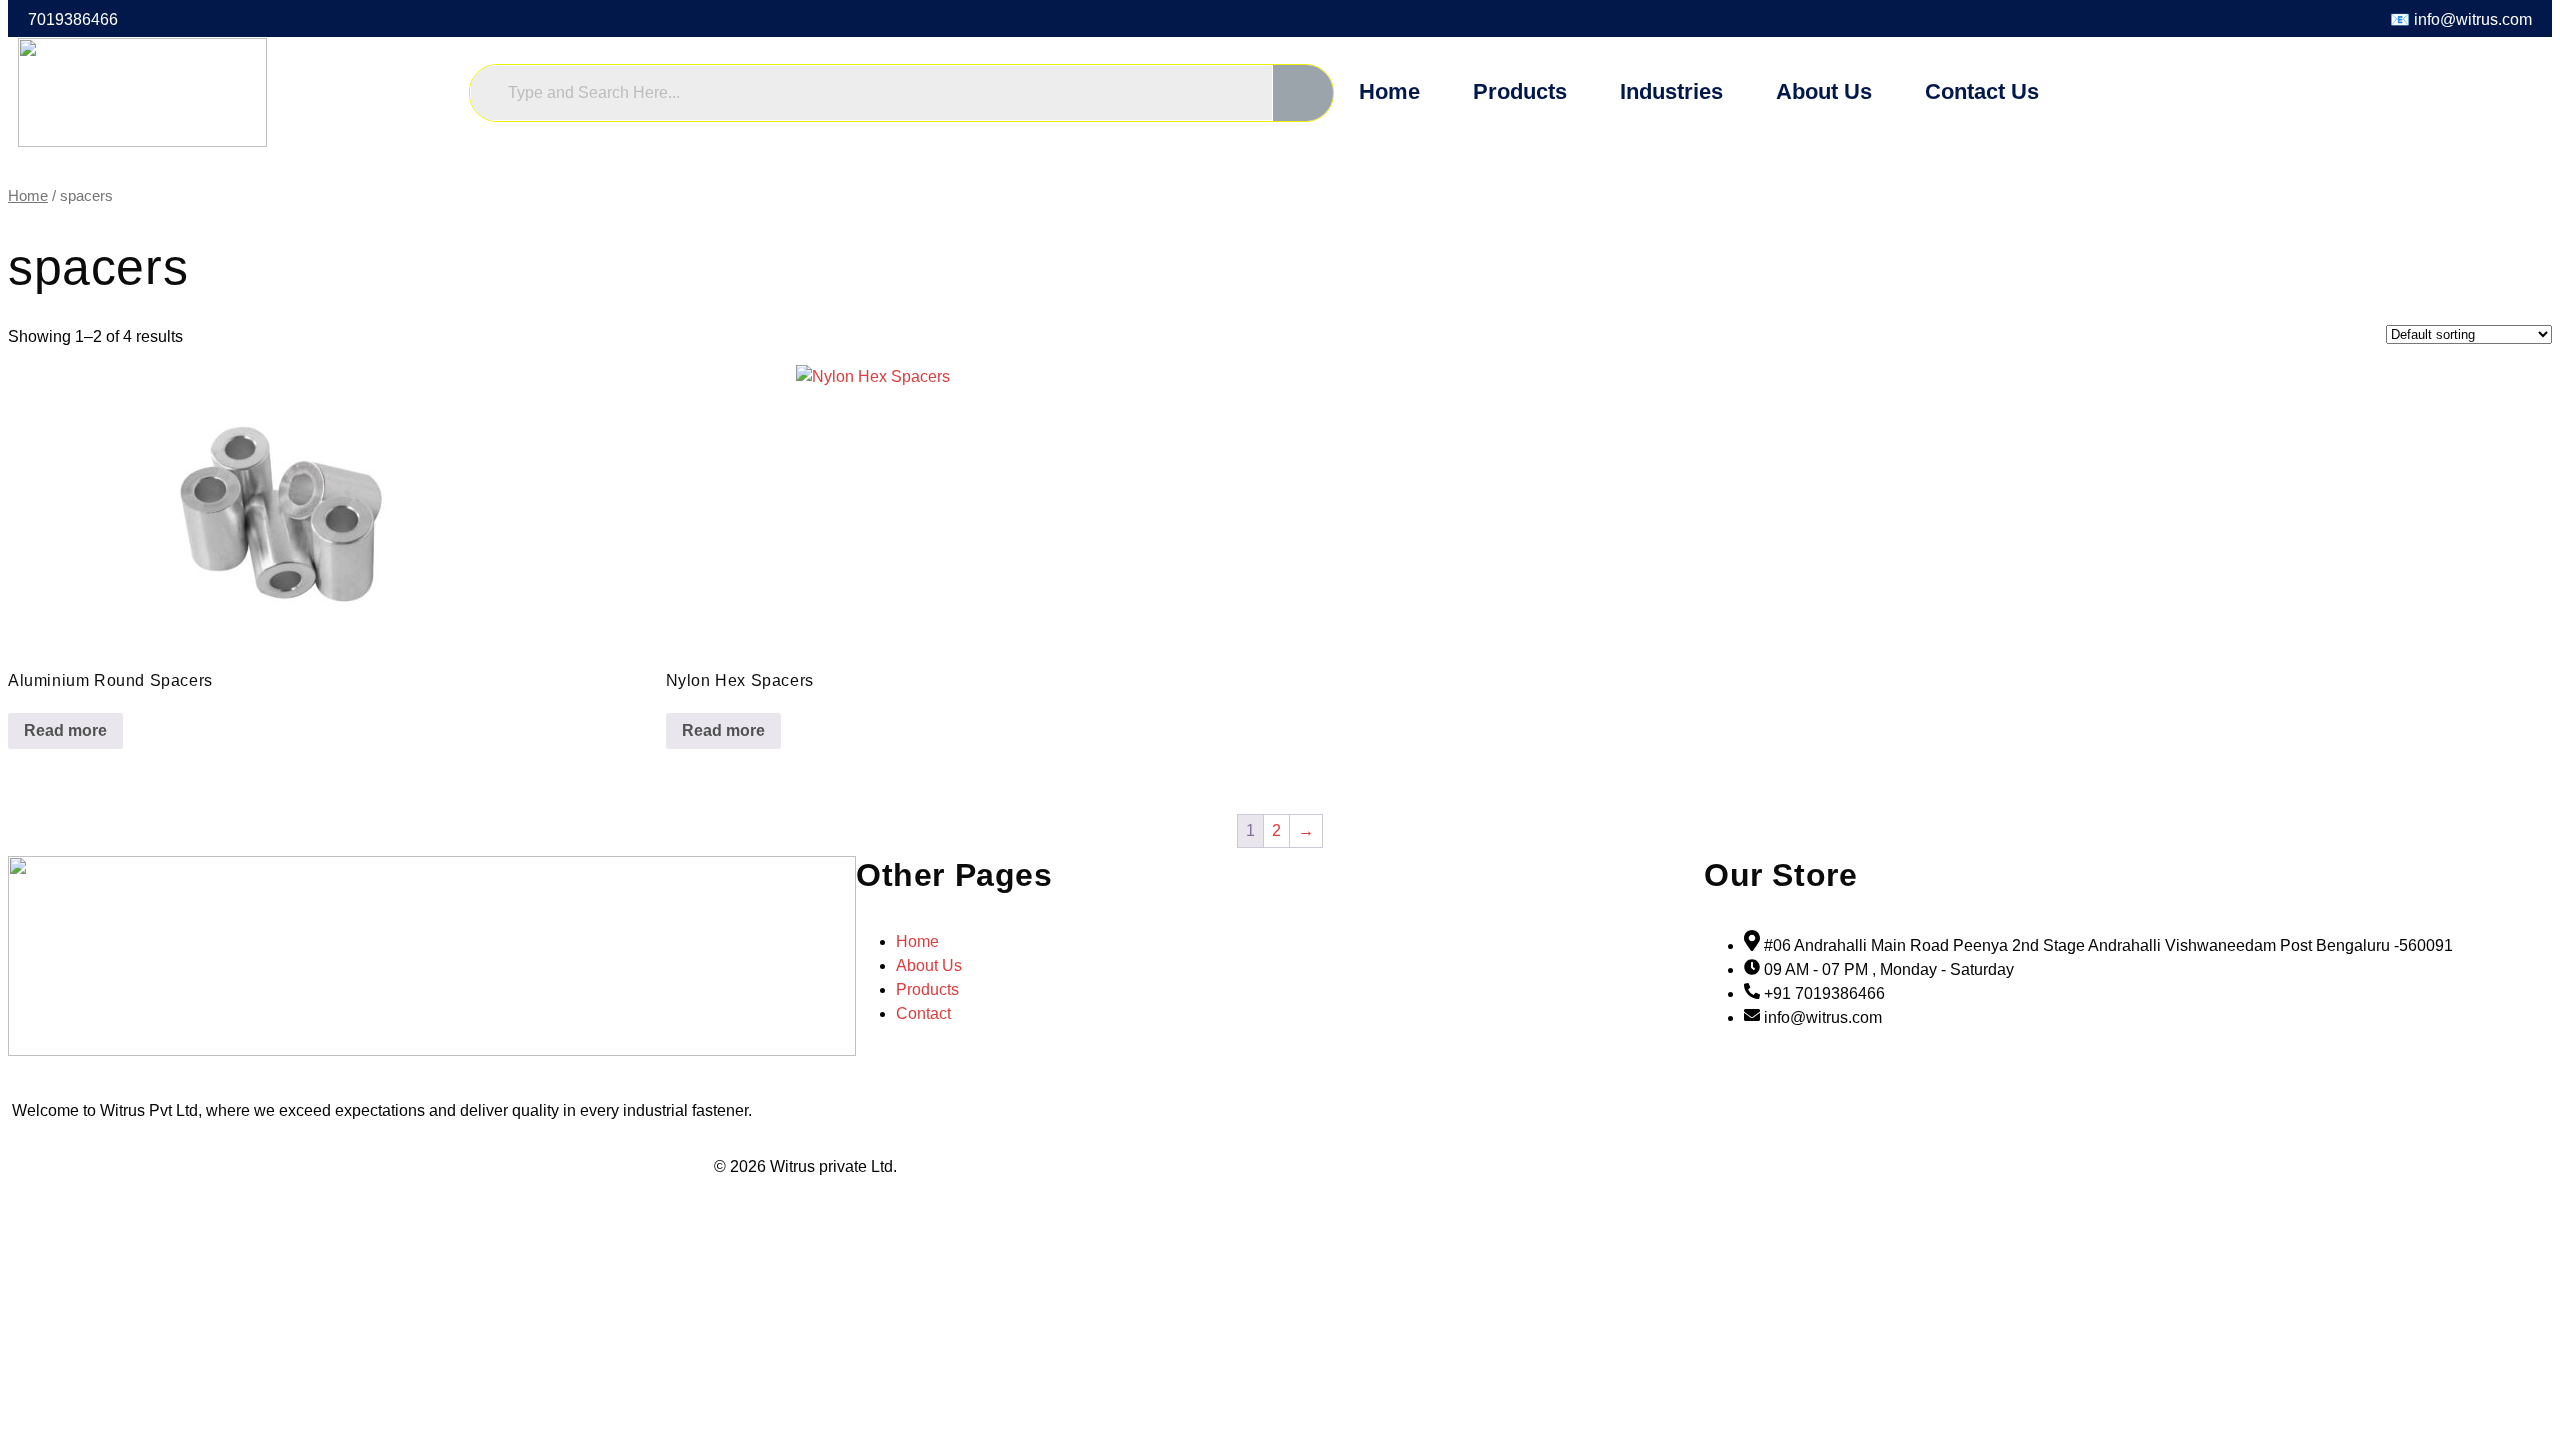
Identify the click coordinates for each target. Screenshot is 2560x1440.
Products (1520, 91)
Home (1389, 91)
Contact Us (1982, 91)
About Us (1824, 91)
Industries (1671, 91)
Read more (65, 730)
